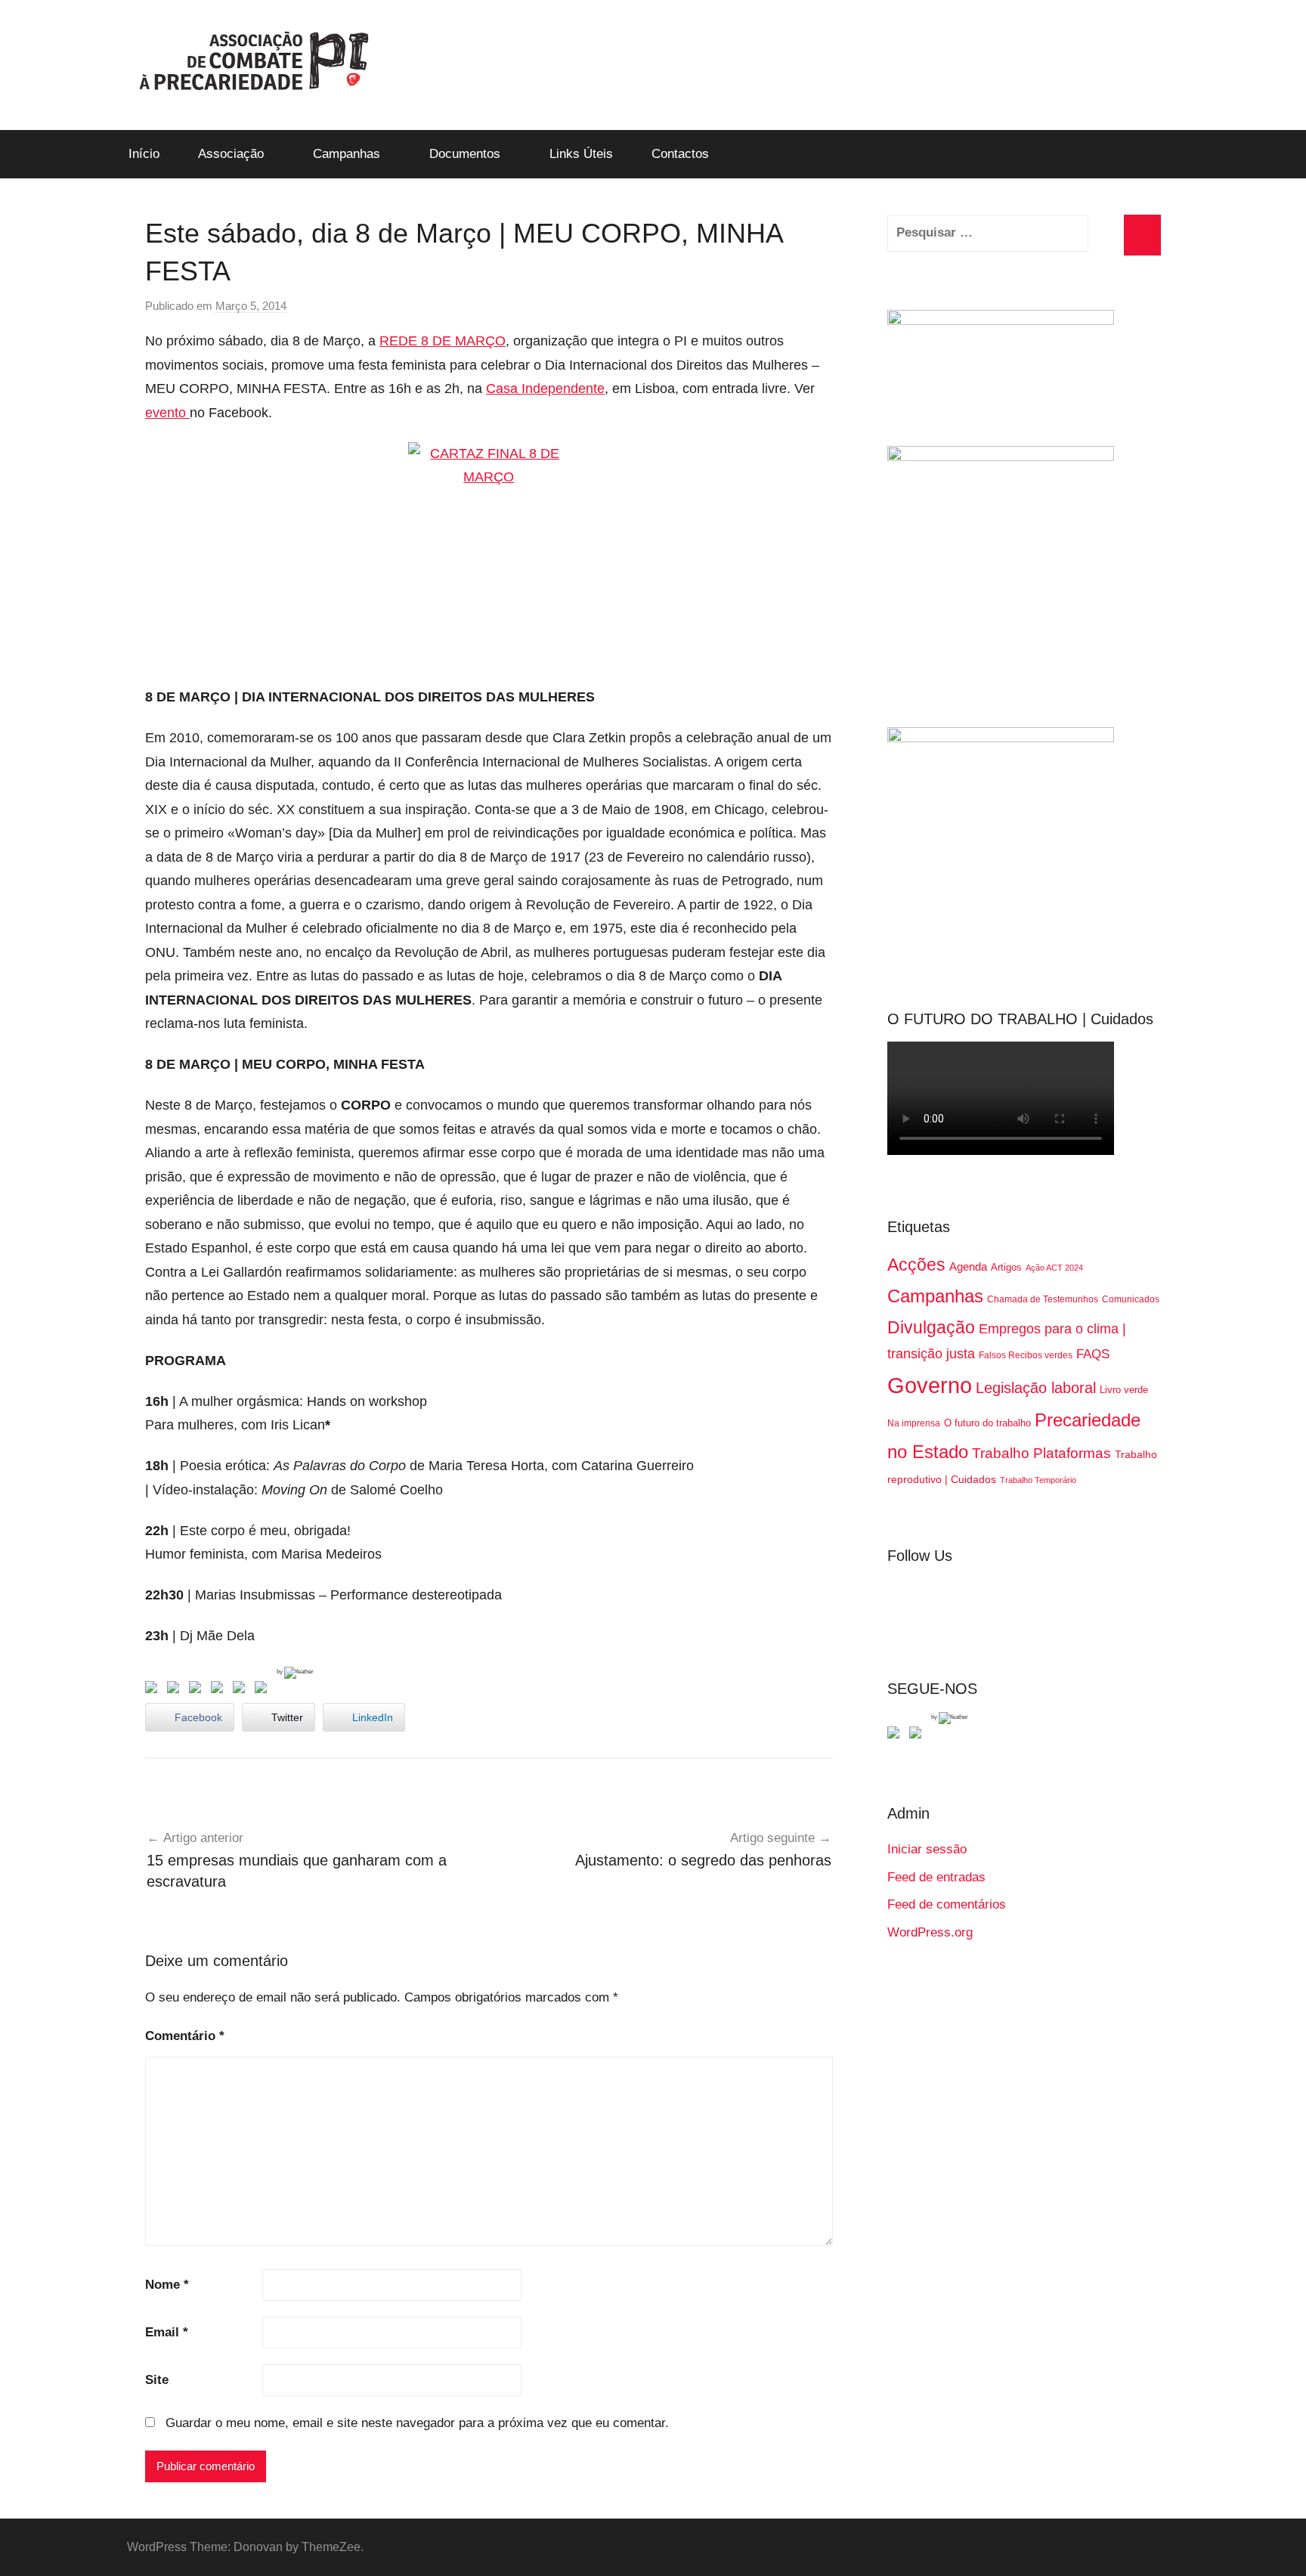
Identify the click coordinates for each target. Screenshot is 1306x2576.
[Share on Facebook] (154, 1690)
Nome (167, 2285)
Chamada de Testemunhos (1043, 1299)
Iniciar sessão (927, 1849)
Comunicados (1131, 1299)
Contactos (680, 154)
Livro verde (1124, 1390)
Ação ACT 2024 (1054, 1268)
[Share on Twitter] (176, 1690)
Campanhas (347, 154)
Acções (916, 1265)
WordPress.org (930, 1932)
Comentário (185, 2036)
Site (157, 2380)
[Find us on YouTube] (918, 1735)
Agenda (968, 1266)
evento (167, 413)
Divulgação (931, 1327)
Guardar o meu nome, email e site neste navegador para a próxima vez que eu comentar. (417, 2423)
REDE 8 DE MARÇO (443, 341)
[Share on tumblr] (242, 1690)
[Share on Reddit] (198, 1690)
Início (144, 154)
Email (167, 2332)
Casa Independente (545, 389)
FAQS (1093, 1354)
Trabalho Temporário (1038, 1480)
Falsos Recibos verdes (1026, 1355)
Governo (930, 1385)
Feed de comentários (947, 1904)
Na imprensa (914, 1423)
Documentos (465, 154)
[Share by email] (264, 1690)
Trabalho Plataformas (1041, 1453)
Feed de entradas (936, 1877)
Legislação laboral (1036, 1388)
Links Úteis (581, 154)
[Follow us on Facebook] (896, 1735)
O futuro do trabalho (987, 1423)
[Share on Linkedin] (220, 1690)
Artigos (1006, 1267)
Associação (231, 154)
